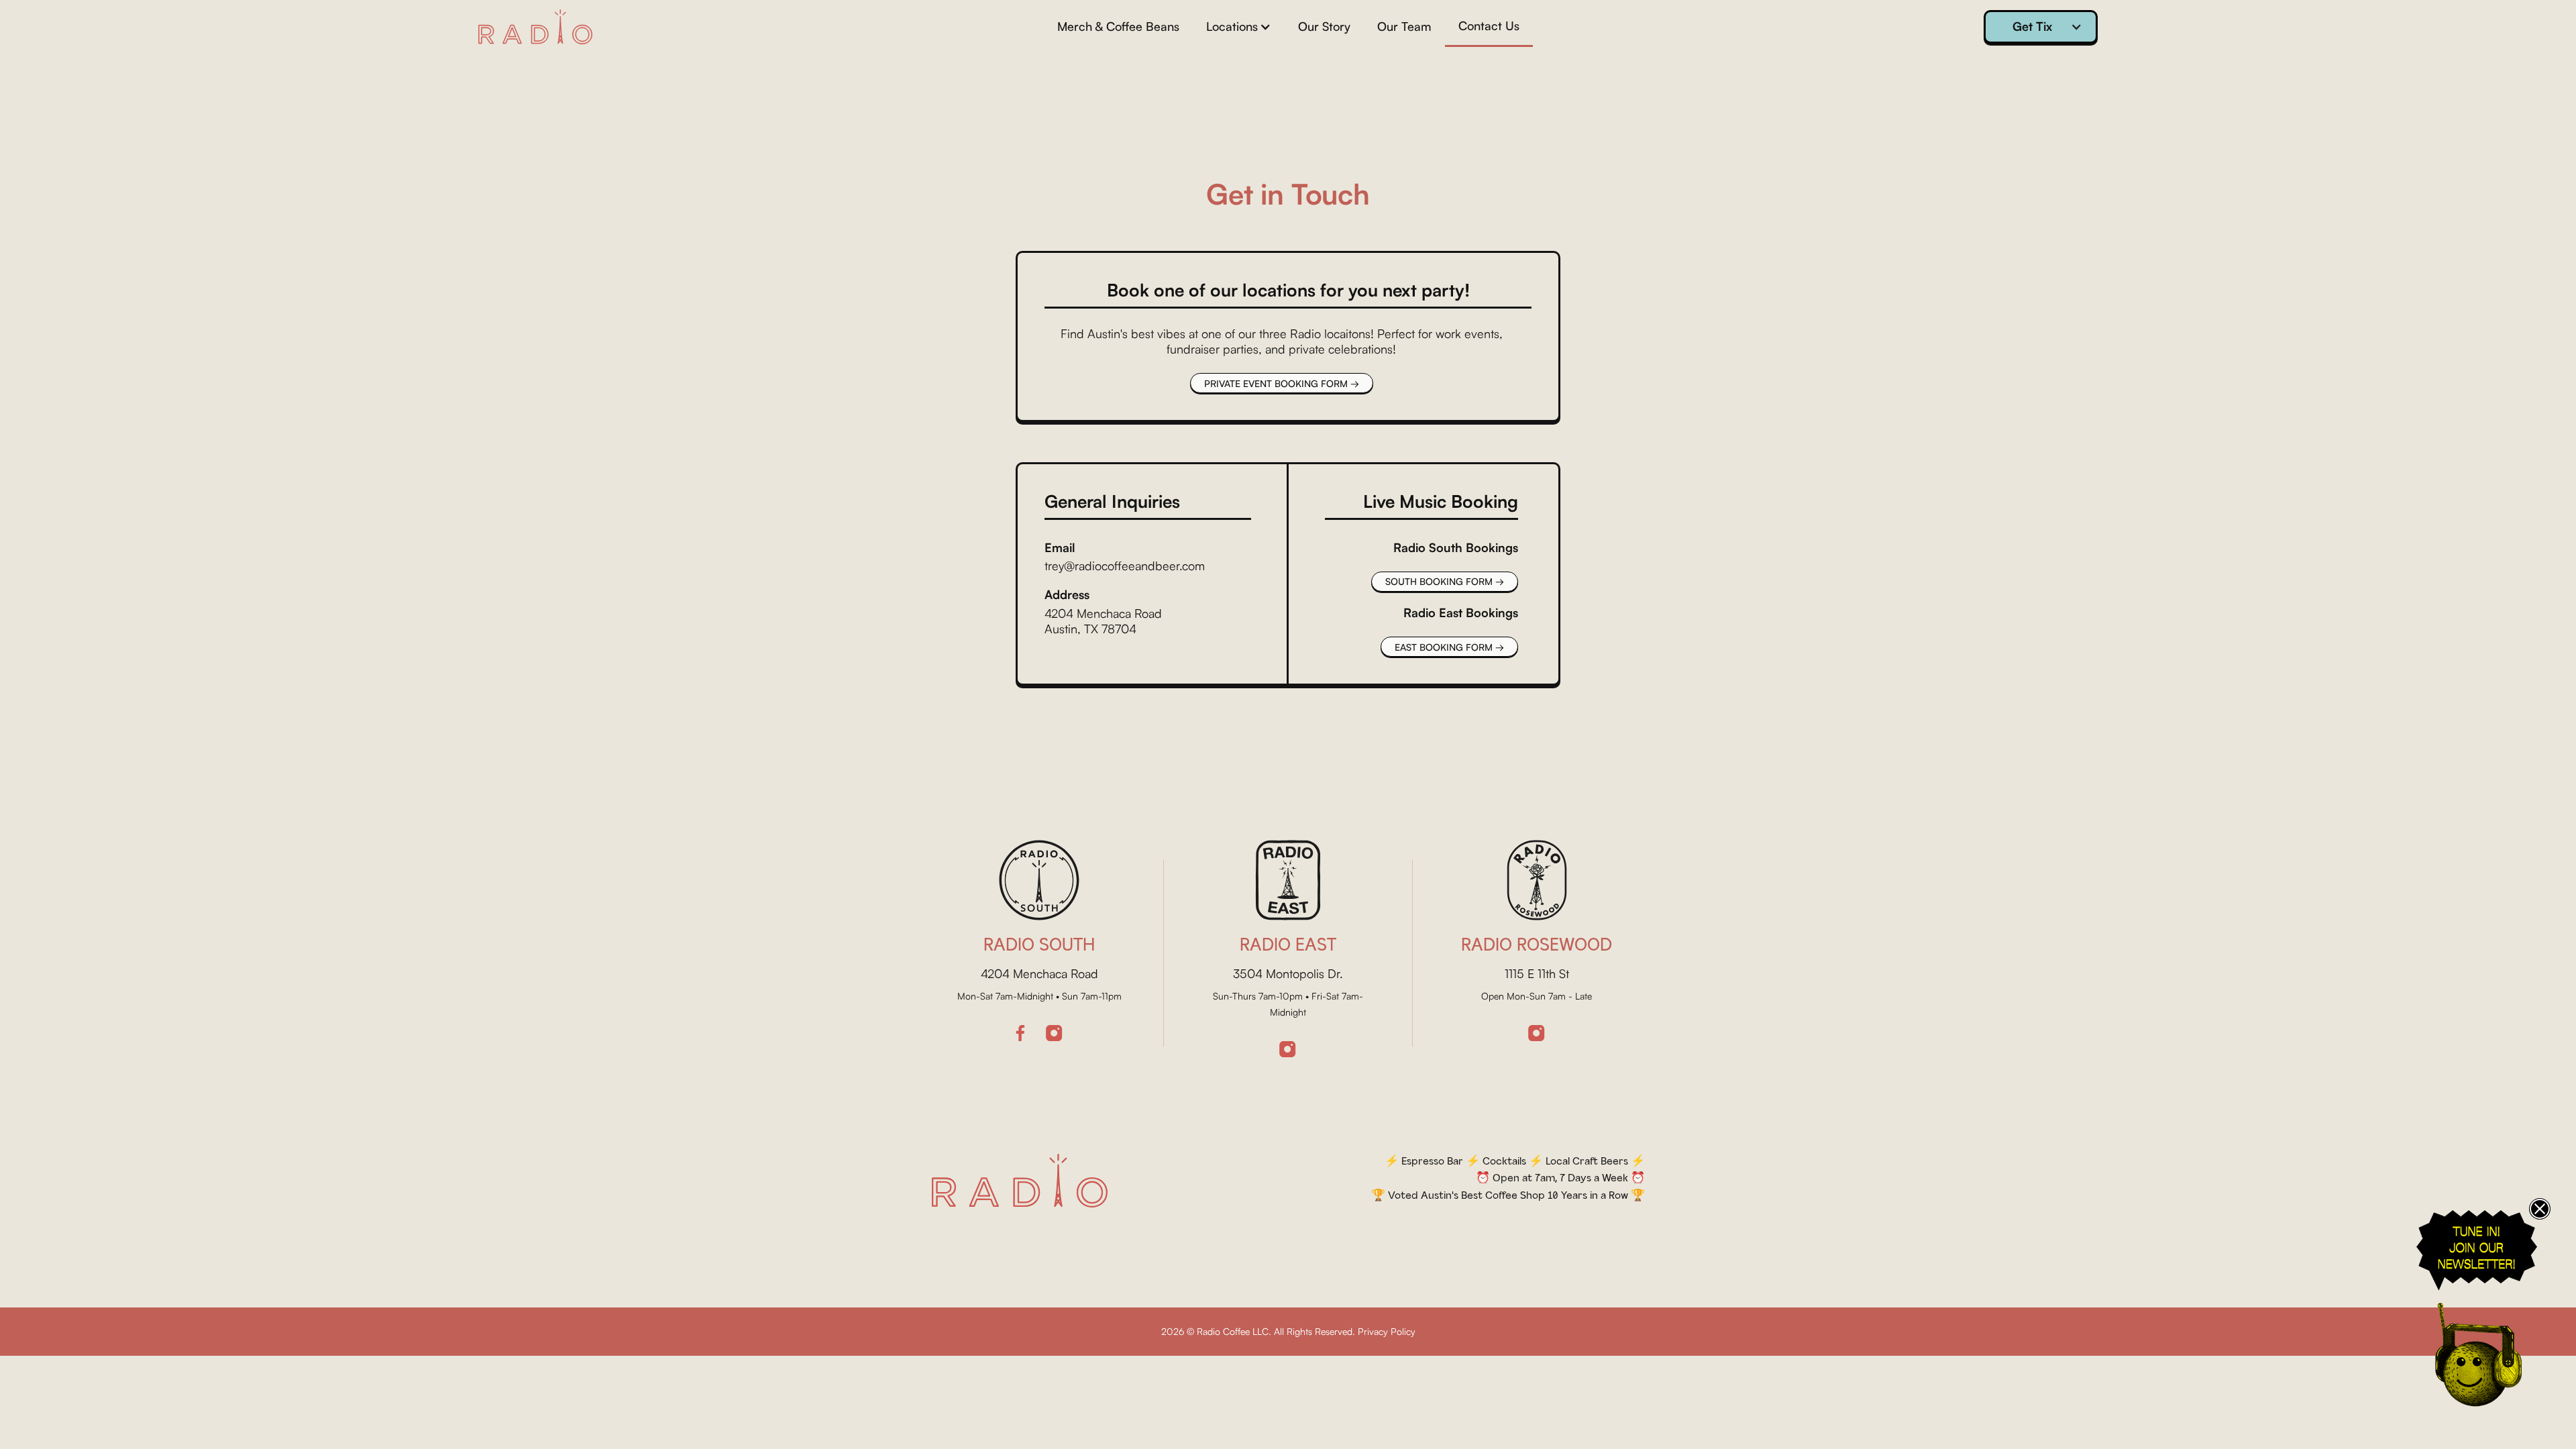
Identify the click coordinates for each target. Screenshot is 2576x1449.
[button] (1239, 26)
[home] (535, 27)
